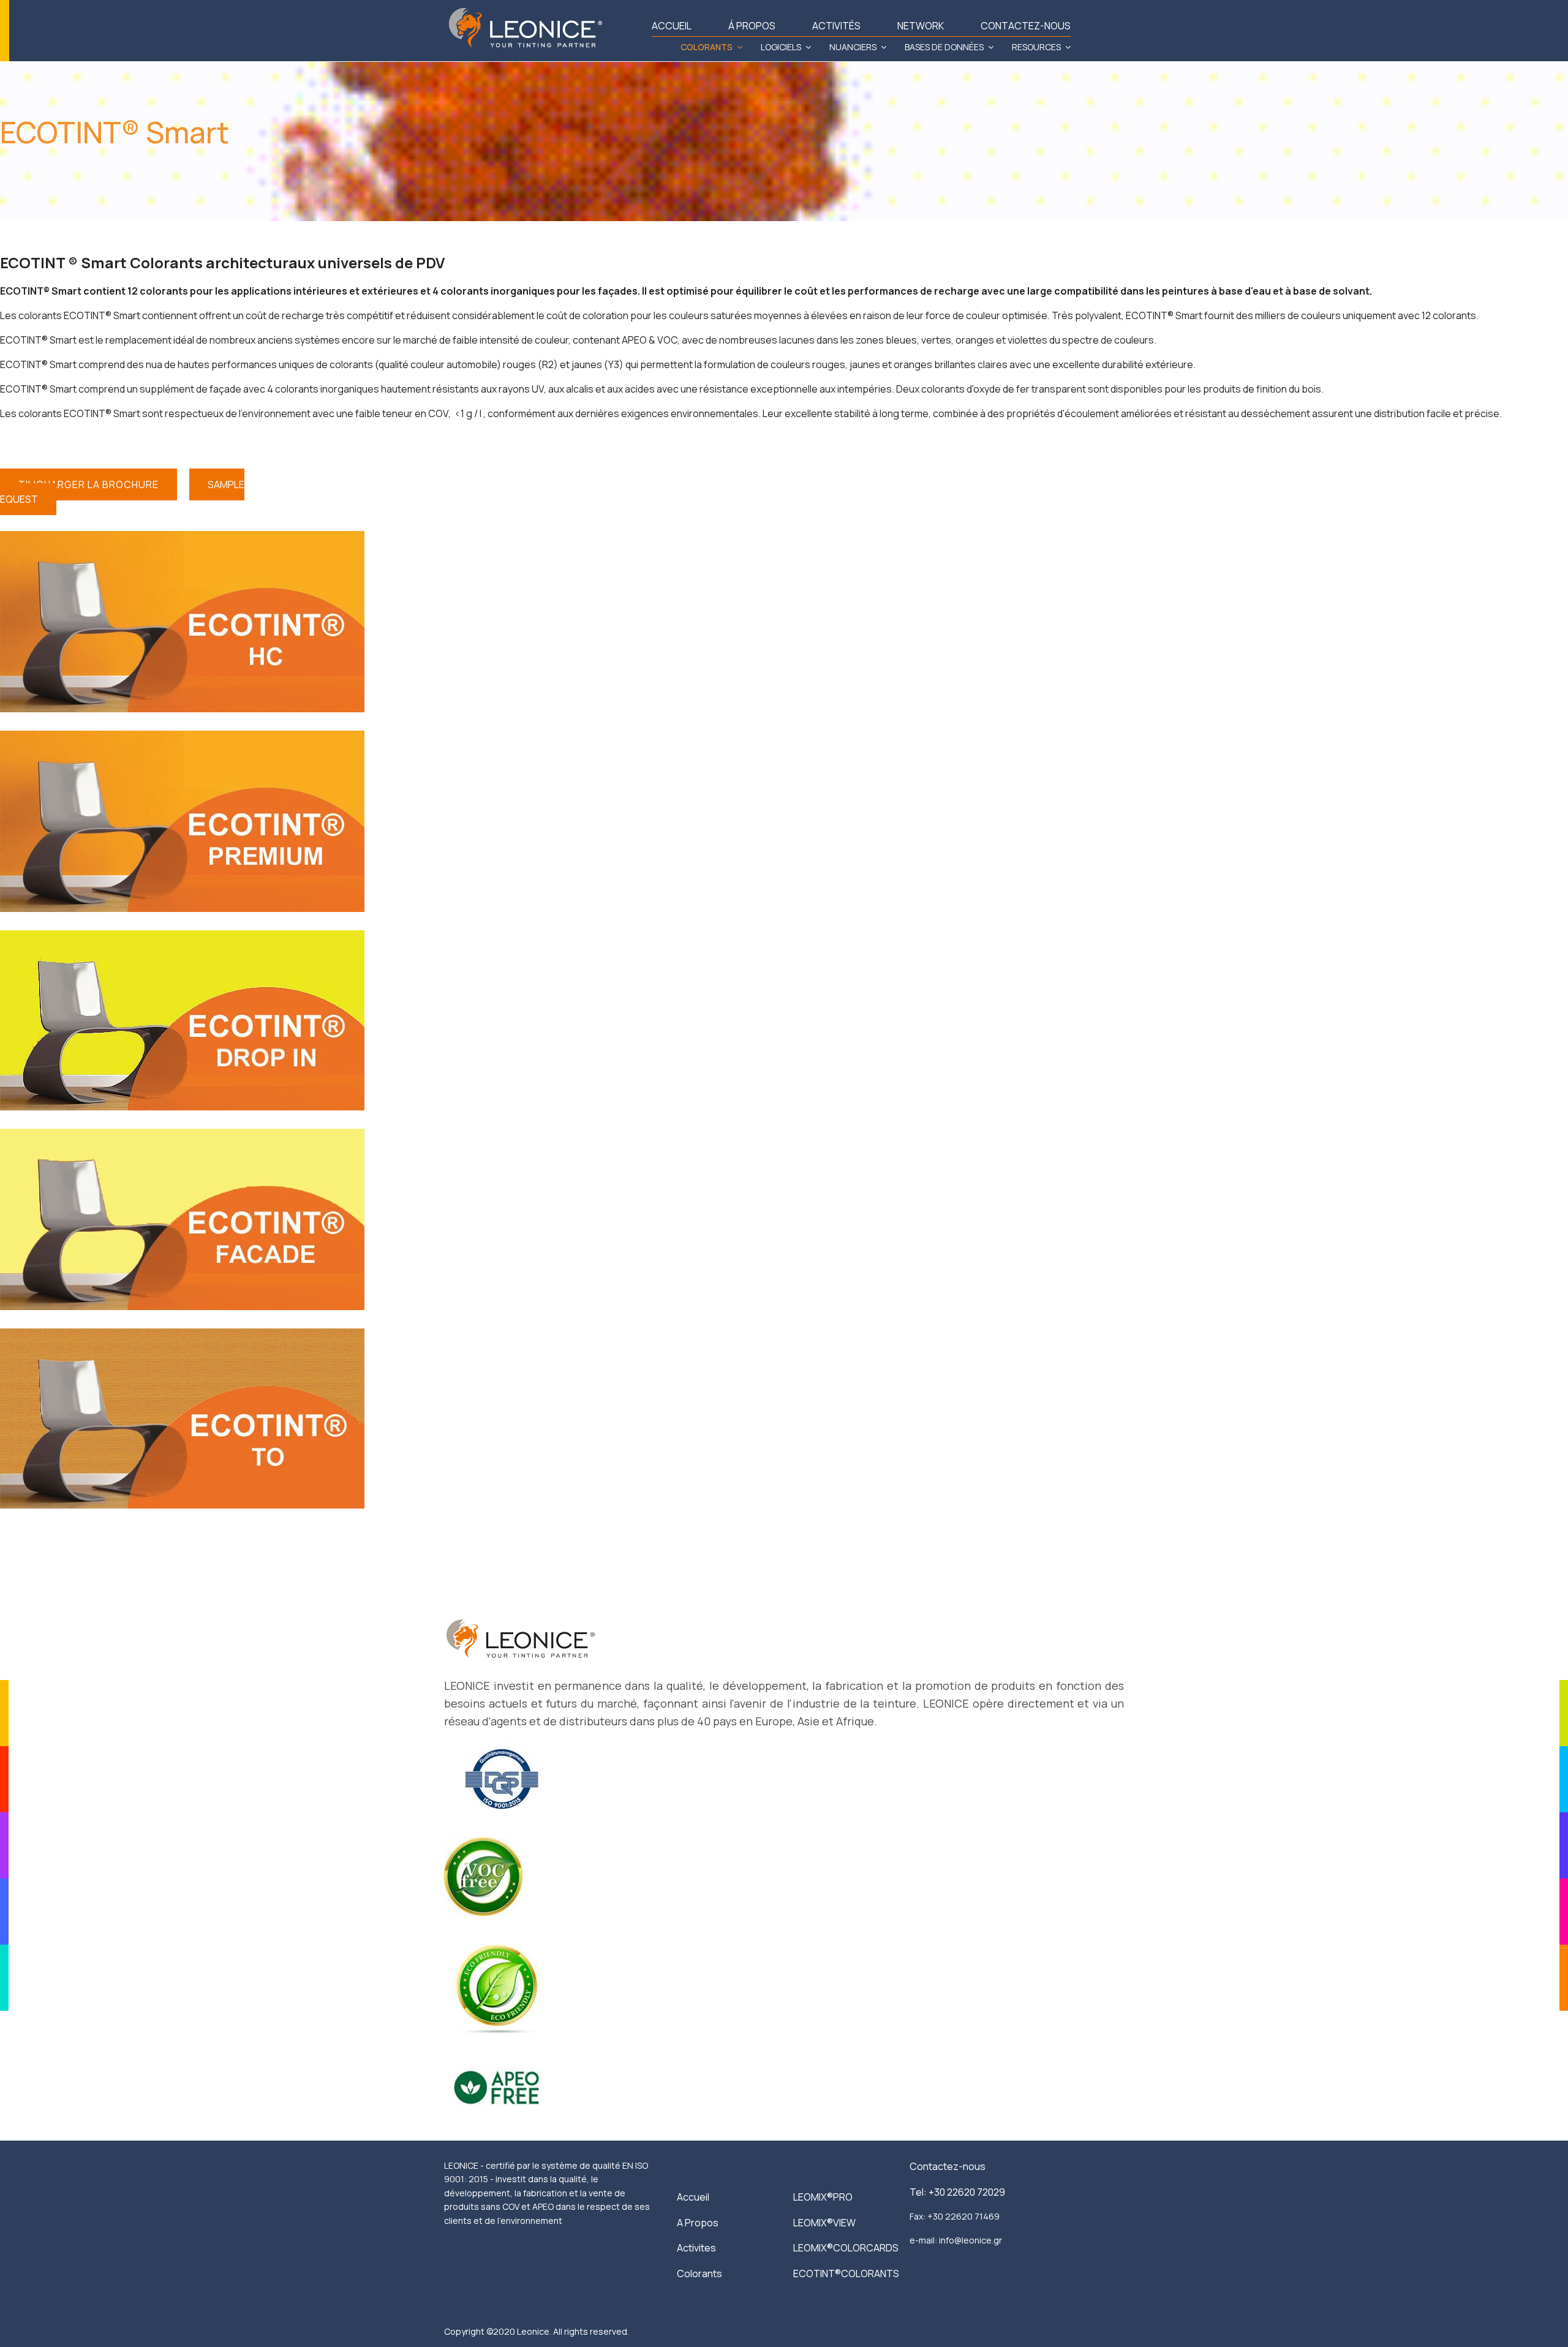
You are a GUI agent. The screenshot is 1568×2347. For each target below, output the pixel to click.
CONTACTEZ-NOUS (1026, 26)
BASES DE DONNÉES (944, 47)
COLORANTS (707, 47)
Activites (696, 2248)
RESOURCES (1036, 47)
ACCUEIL (672, 26)
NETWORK (921, 26)
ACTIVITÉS (836, 26)
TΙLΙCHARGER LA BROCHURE (89, 484)
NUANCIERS (853, 47)
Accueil (693, 2197)
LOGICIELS (781, 47)
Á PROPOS (752, 26)
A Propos (698, 2223)
